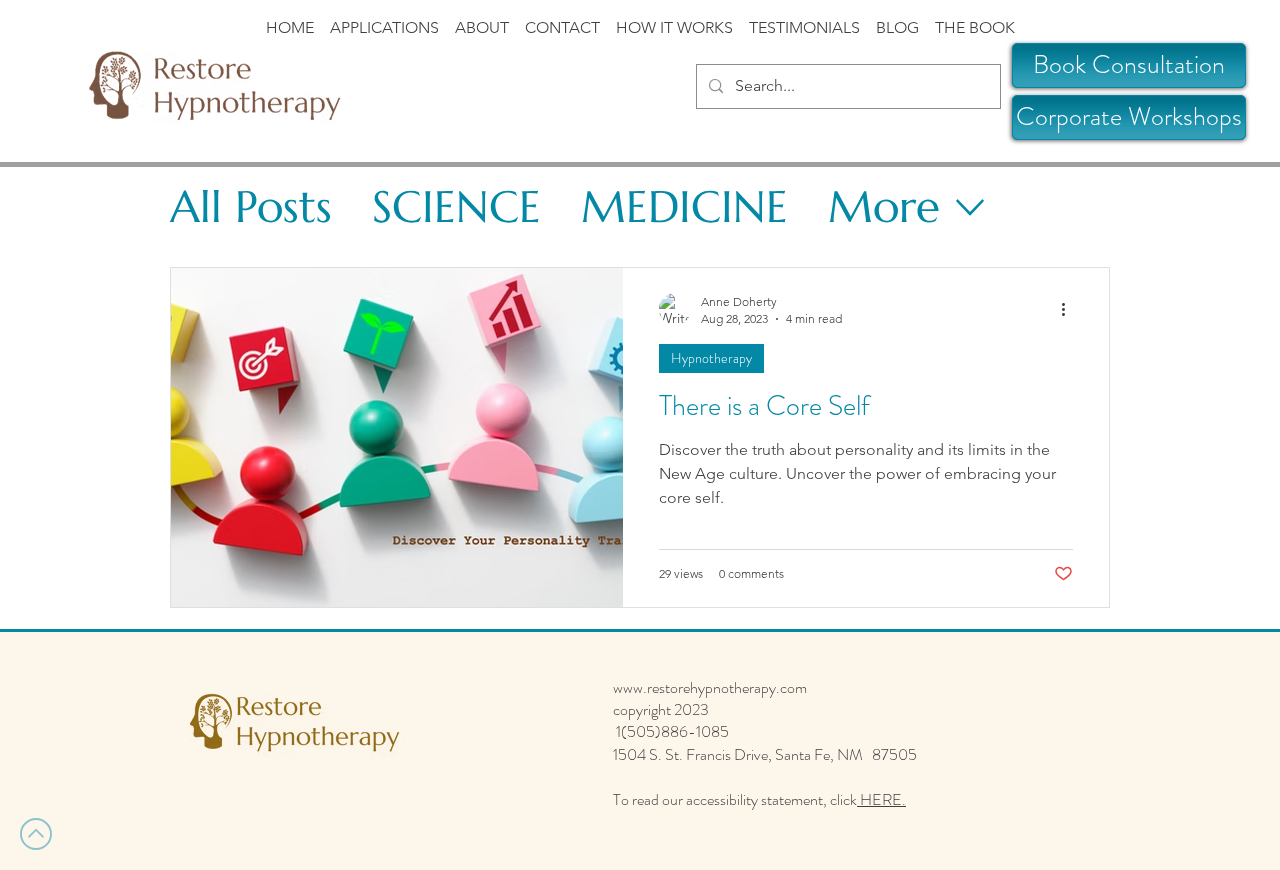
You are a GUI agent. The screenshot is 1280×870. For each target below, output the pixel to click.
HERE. (881, 799)
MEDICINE (684, 206)
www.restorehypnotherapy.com (710, 687)
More (884, 206)
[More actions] (1070, 309)
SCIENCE (456, 206)
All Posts (251, 206)
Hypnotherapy (711, 358)
